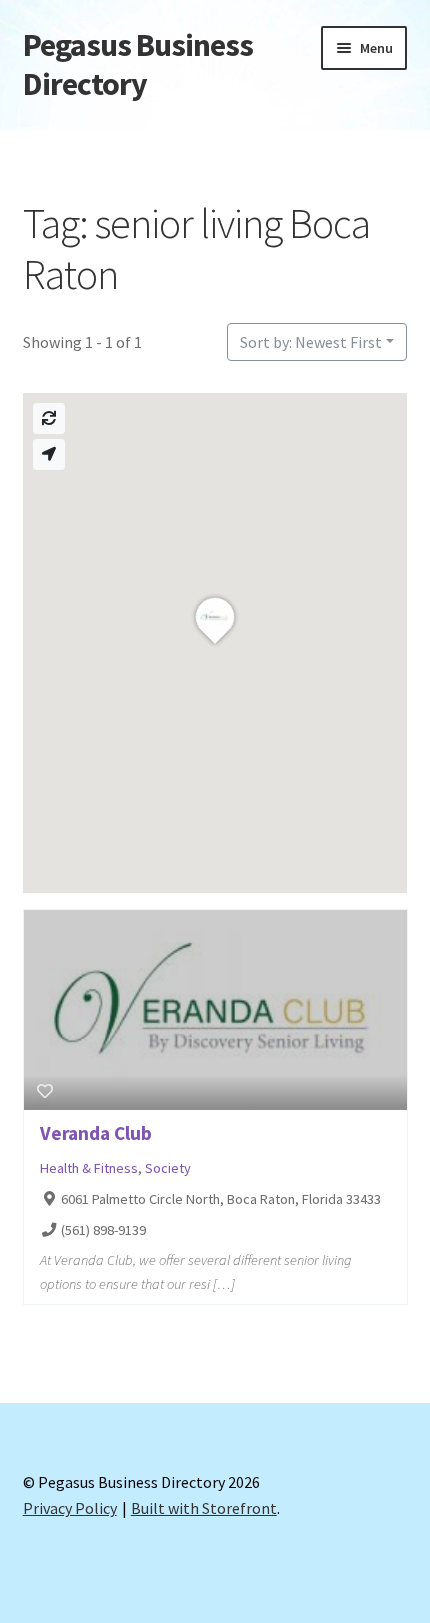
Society (168, 1168)
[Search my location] (49, 454)
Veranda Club (96, 1133)
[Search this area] (49, 418)
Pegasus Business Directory (138, 64)
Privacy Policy (70, 1508)
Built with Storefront (204, 1508)
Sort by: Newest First (311, 342)
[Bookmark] (45, 1091)
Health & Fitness (89, 1168)
